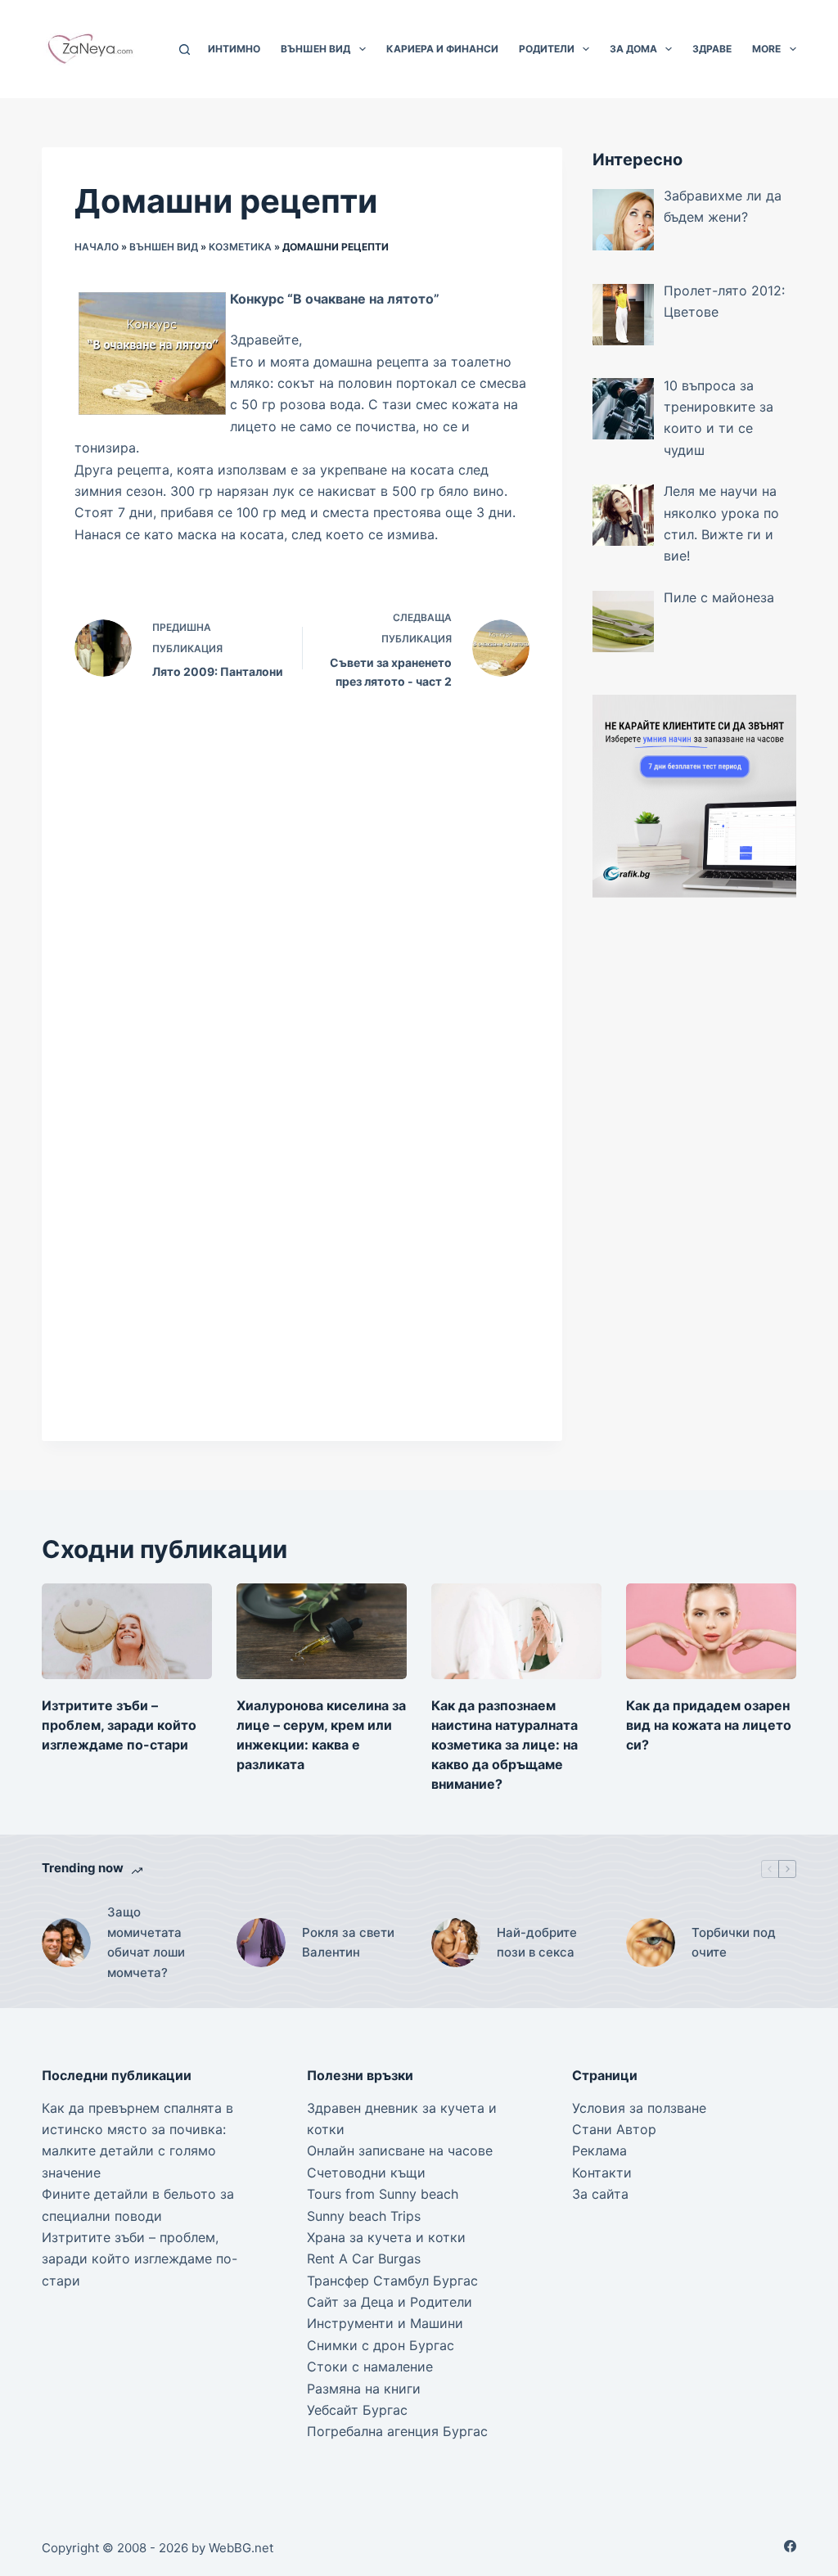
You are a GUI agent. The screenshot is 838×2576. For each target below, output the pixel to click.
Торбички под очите (734, 1943)
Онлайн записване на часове (400, 2150)
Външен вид (315, 49)
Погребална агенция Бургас (397, 2431)
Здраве (712, 49)
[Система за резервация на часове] (694, 795)
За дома (633, 49)
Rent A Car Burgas (364, 2259)
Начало (97, 247)
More (766, 49)
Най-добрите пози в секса (537, 1943)
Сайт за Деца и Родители (390, 2302)
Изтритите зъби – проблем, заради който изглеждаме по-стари (119, 1725)
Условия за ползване (639, 2108)
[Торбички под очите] (651, 1943)
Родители (547, 49)
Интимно (234, 49)
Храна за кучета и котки (386, 2237)
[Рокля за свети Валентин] (261, 1943)
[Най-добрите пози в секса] (456, 1943)
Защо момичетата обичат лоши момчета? (146, 1942)
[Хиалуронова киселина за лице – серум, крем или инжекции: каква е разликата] (322, 1631)
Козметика (240, 247)
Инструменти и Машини (385, 2323)
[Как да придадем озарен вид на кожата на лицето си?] (711, 1631)
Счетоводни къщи (366, 2173)
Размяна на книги (364, 2389)
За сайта (600, 2194)
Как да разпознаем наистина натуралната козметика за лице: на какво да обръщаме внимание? (505, 1745)
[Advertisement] (694, 1176)
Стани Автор (614, 2129)
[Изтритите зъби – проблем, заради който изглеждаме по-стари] (127, 1631)
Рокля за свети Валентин (348, 1943)
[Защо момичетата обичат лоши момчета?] (66, 1943)
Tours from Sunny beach (383, 2194)
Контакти (602, 2173)
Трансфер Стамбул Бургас (392, 2281)
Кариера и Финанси (442, 49)
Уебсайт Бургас (357, 2410)
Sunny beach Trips (364, 2216)
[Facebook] (790, 2546)
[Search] (185, 50)
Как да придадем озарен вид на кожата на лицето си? (709, 1725)
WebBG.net (241, 2548)
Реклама (599, 2150)
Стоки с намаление (370, 2367)
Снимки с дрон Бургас (381, 2345)
